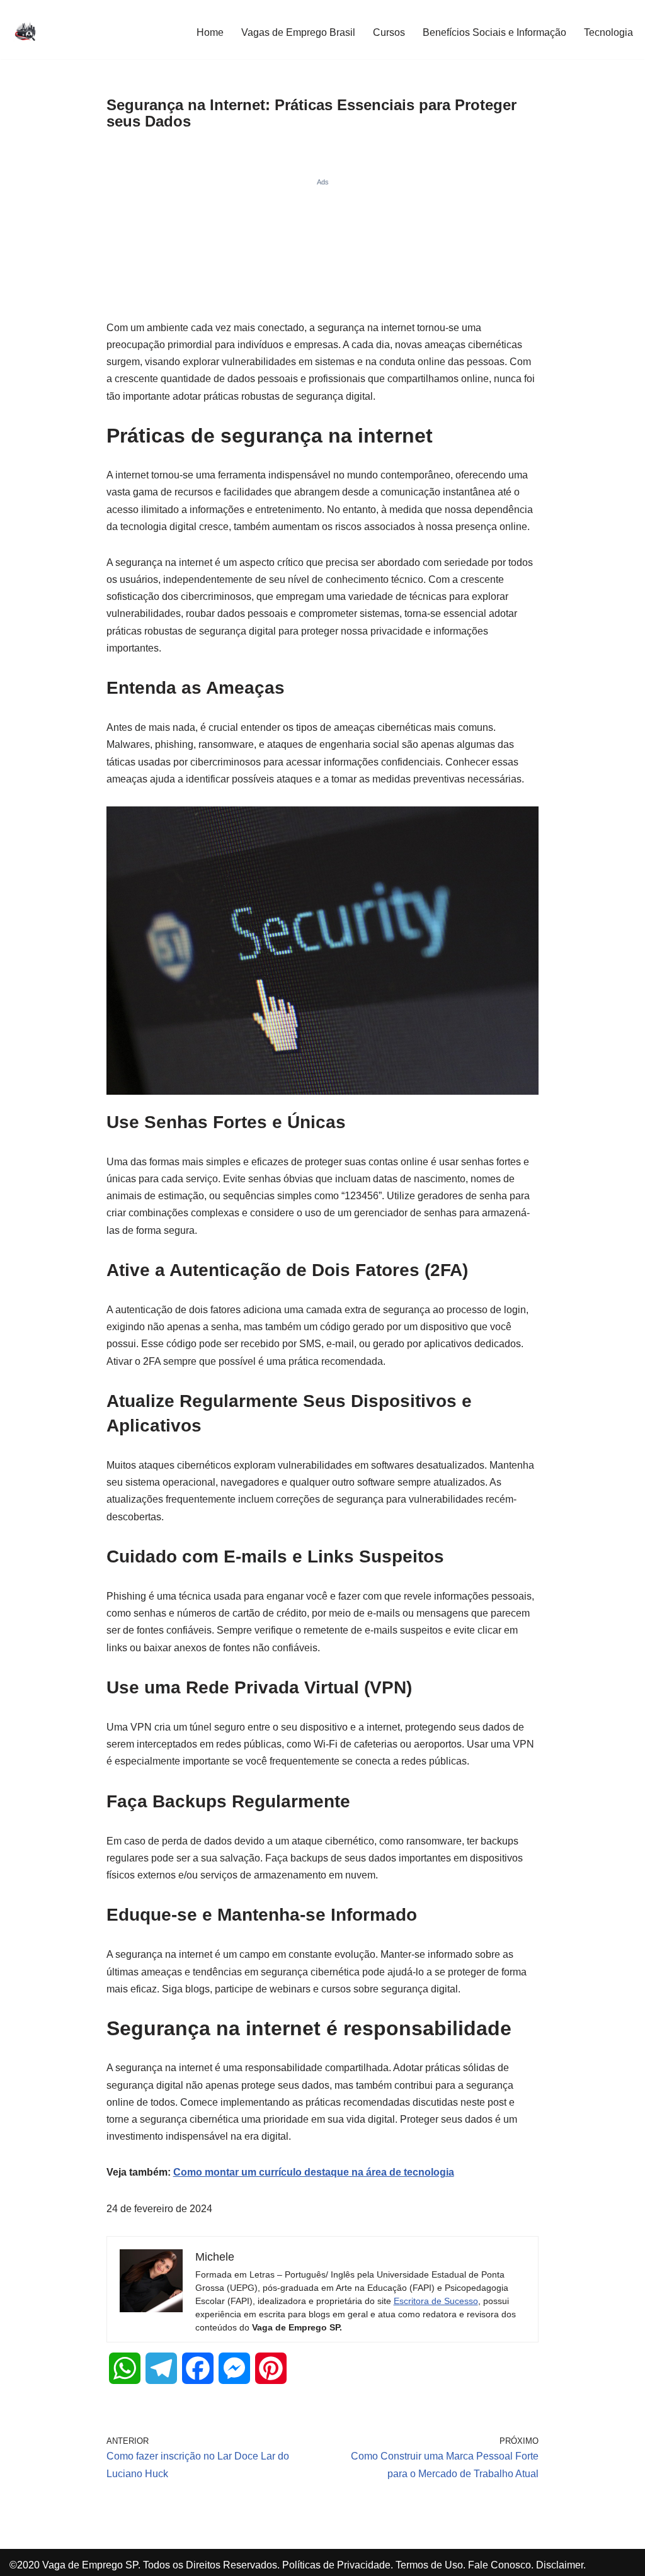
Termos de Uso (429, 2565)
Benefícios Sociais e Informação (494, 32)
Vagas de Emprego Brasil (298, 32)
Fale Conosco (499, 2565)
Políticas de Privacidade (336, 2565)
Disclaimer (560, 2565)
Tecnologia (608, 32)
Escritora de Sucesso (436, 2301)
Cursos (389, 32)
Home (210, 32)
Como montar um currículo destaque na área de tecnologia (314, 2172)
